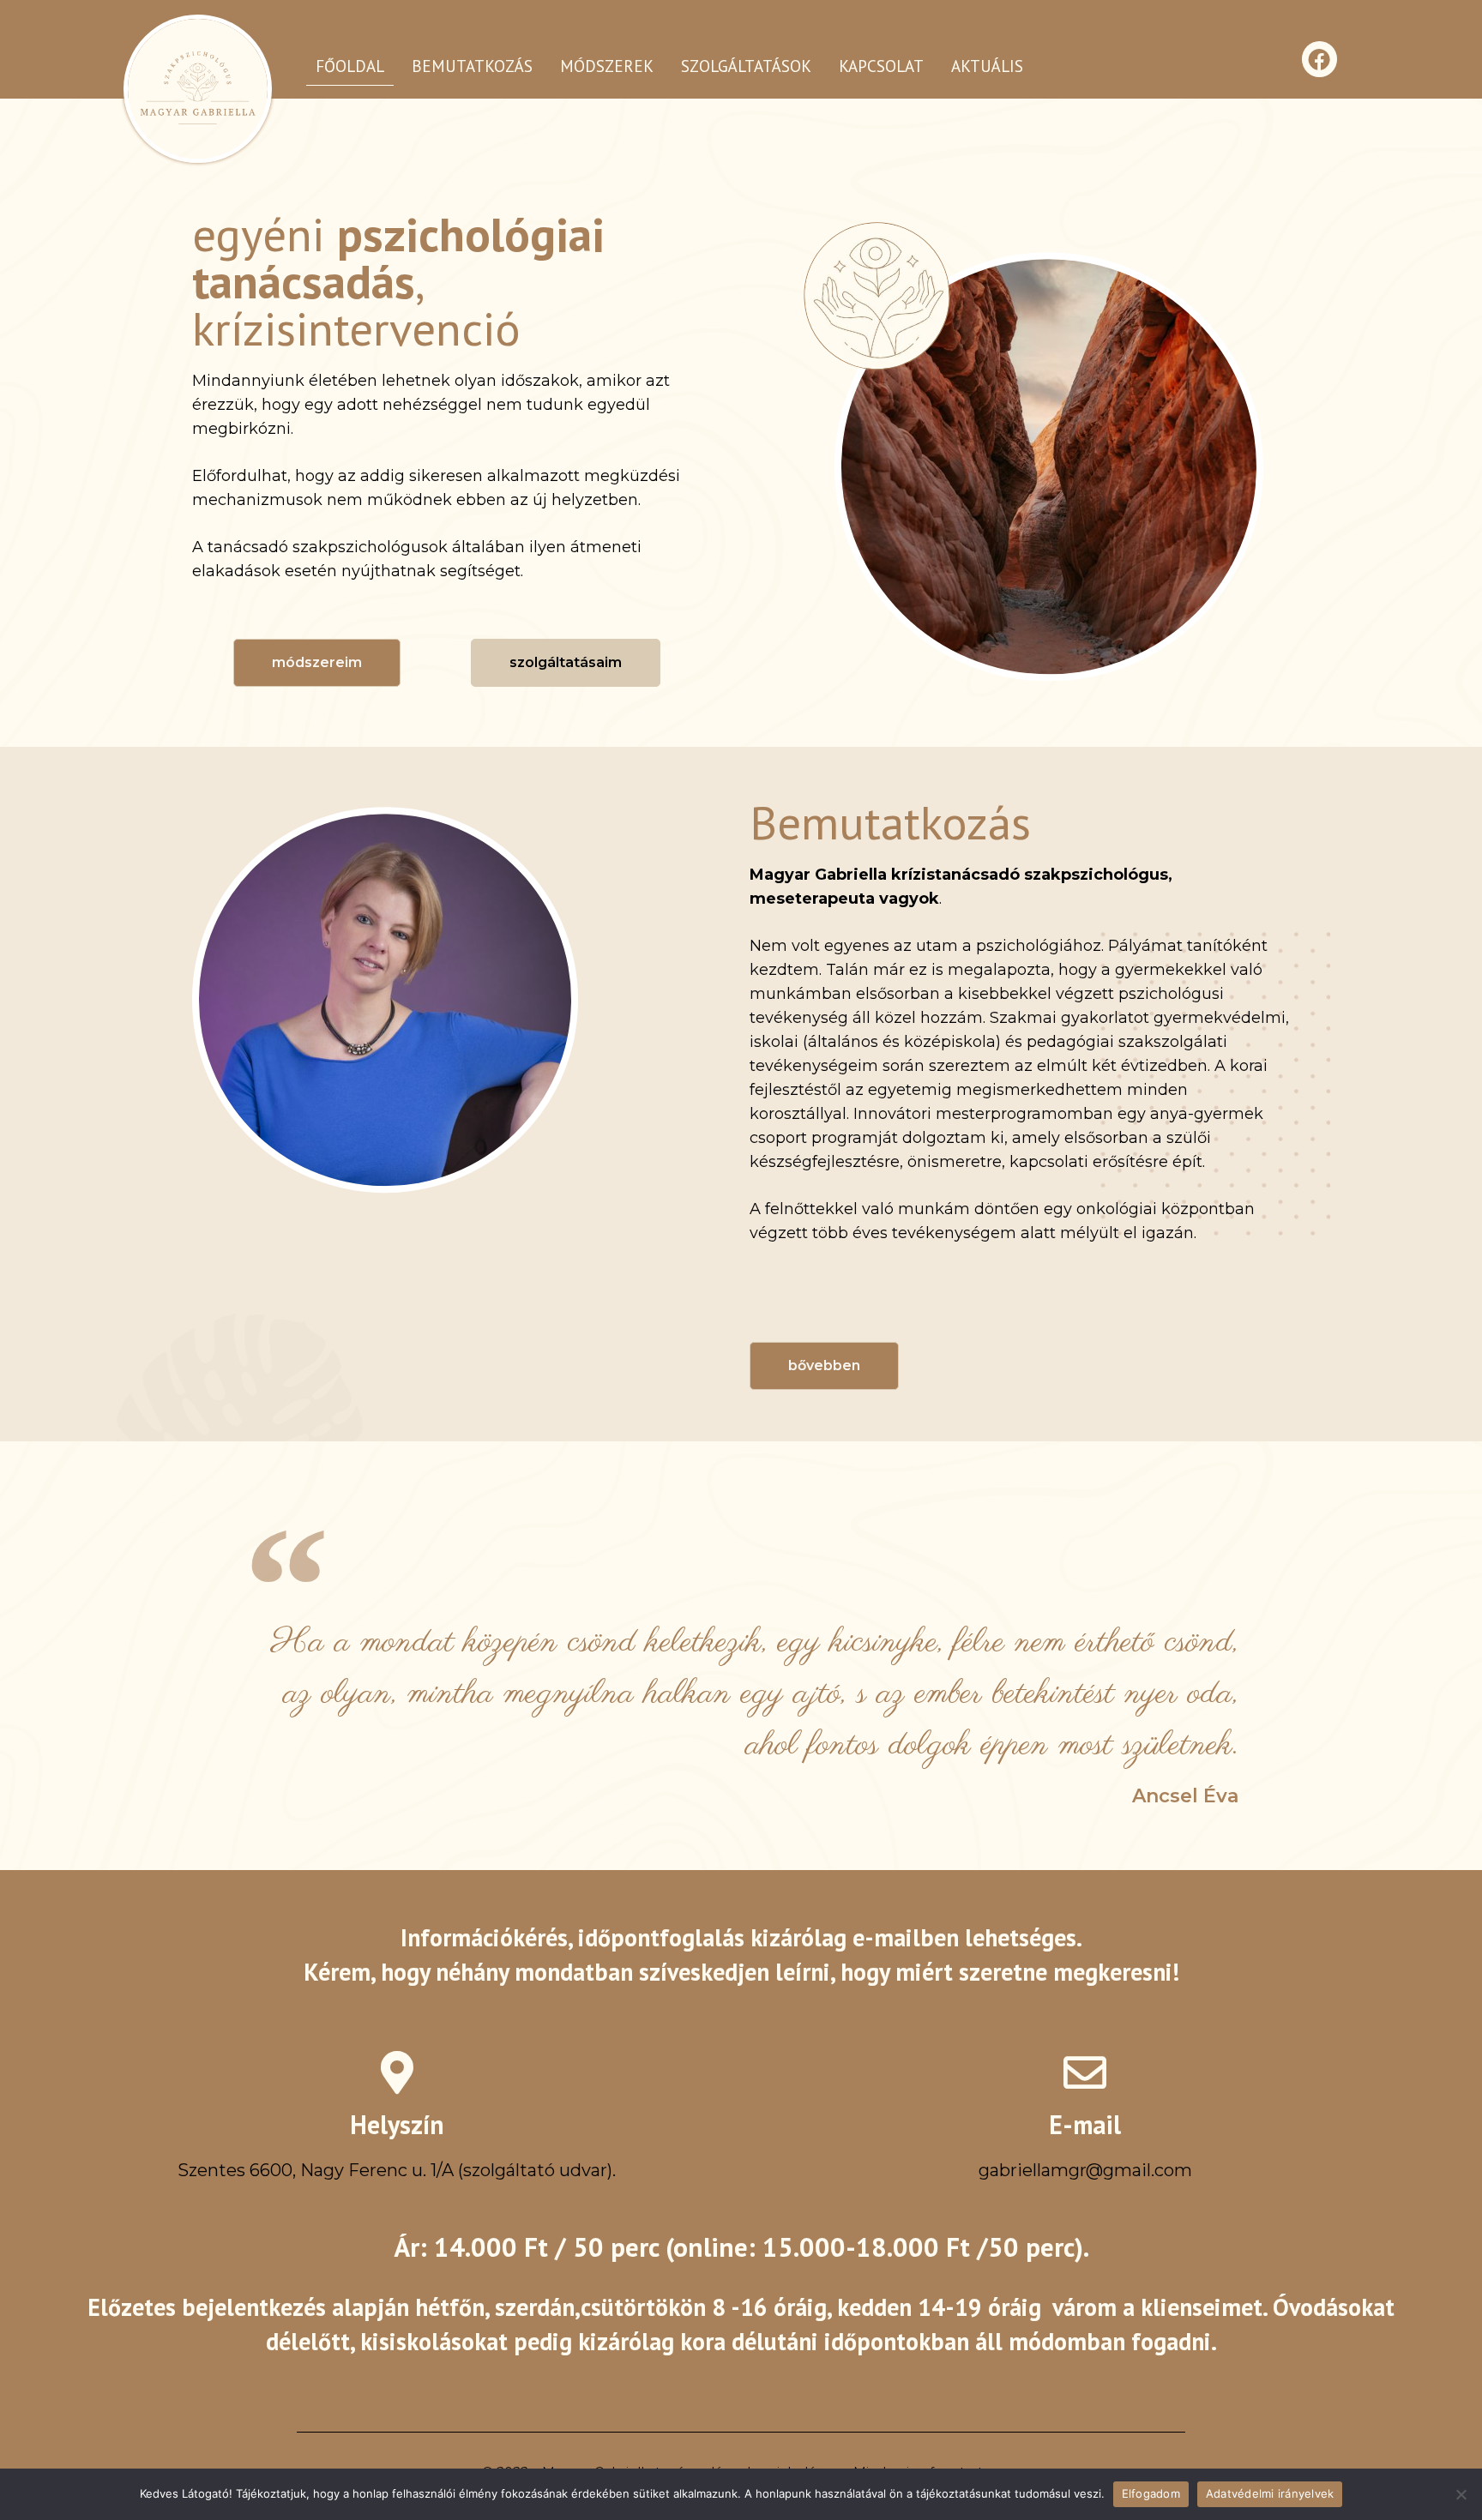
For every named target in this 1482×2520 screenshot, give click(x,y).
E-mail (1085, 2124)
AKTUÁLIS (987, 66)
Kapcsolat (881, 66)
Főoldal (350, 66)
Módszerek (607, 66)
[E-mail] (1085, 2072)
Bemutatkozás (472, 66)
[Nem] (1461, 2494)
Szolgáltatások (746, 66)
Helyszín (397, 2124)
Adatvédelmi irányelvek (1270, 2493)
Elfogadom (1151, 2493)
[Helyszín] (397, 2072)
